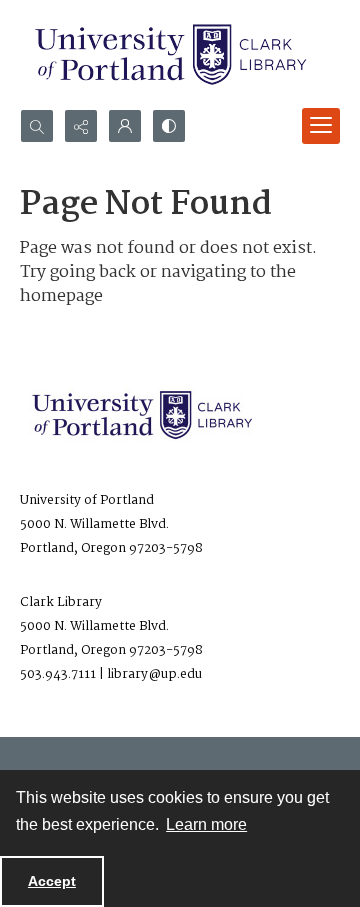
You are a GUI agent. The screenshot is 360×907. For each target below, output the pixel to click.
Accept (52, 881)
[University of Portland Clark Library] (170, 54)
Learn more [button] (206, 824)
